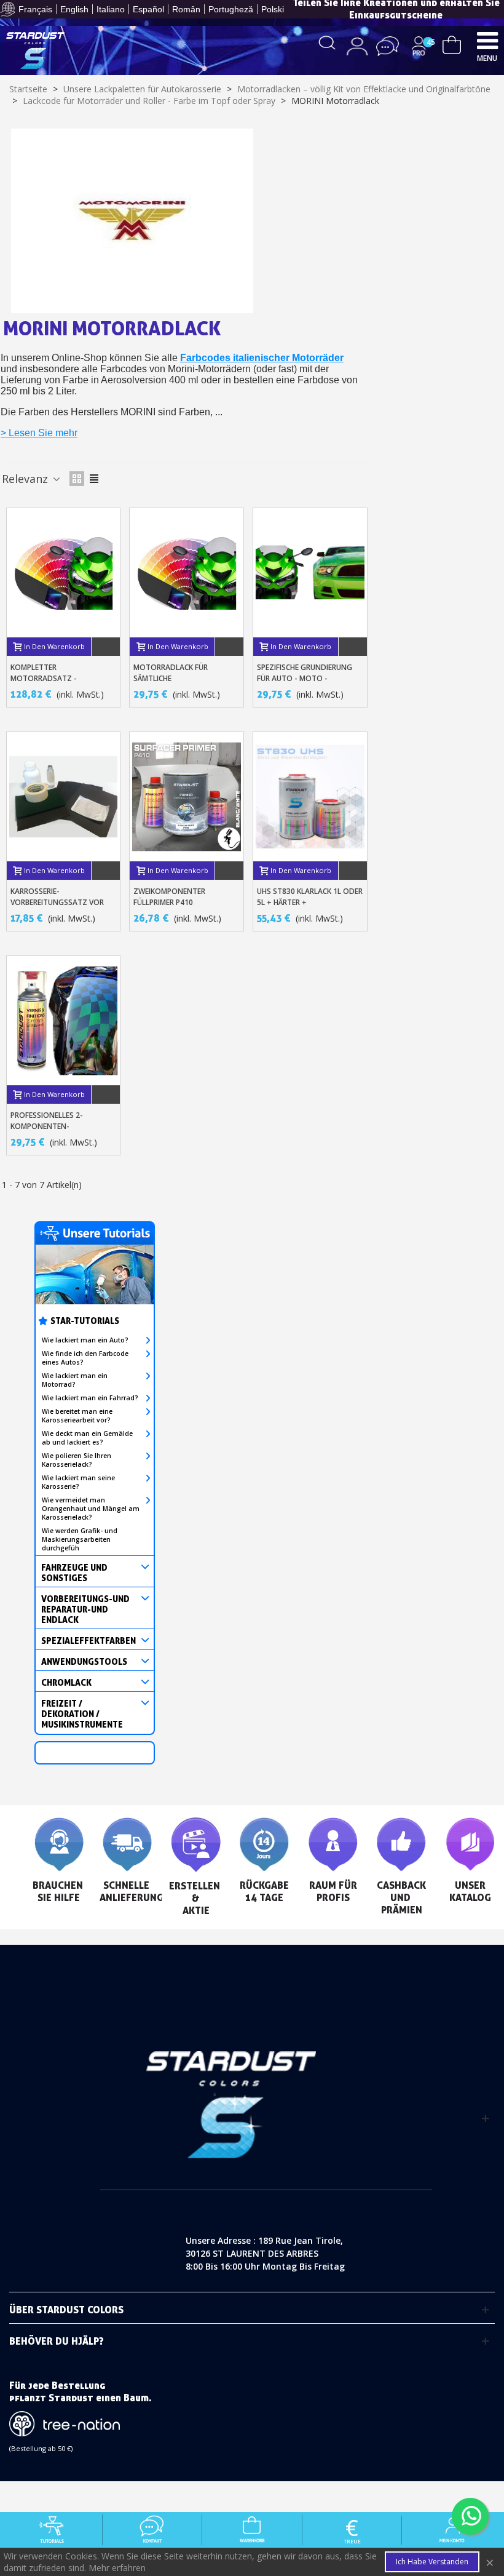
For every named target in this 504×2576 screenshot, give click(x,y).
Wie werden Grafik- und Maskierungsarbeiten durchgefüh (80, 1539)
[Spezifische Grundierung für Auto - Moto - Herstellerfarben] (310, 573)
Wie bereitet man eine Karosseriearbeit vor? (77, 1416)
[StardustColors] (35, 50)
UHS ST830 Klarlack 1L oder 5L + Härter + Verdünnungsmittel (310, 902)
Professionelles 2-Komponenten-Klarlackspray (47, 1126)
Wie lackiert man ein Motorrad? (75, 1380)
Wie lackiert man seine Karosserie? (78, 1482)
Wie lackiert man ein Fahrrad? (90, 1398)
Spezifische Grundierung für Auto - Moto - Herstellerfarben (305, 678)
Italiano (111, 9)
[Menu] (487, 40)
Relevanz (26, 479)
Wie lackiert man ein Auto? (85, 1340)
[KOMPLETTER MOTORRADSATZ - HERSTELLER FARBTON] (64, 573)
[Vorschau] (106, 647)
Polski (273, 9)
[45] (452, 43)
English (74, 9)
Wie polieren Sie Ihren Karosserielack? (77, 1460)
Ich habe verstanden (432, 2562)
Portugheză (231, 9)
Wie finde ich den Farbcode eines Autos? (85, 1358)
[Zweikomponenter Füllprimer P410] (187, 797)
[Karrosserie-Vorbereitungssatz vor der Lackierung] (64, 797)
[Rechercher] (327, 42)
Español (148, 9)
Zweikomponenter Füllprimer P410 (169, 897)
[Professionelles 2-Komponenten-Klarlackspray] (64, 1021)
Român (186, 9)
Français (35, 9)
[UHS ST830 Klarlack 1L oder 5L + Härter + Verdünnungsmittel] (310, 797)
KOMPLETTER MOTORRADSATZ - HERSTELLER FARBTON (49, 678)
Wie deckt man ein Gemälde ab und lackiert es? (87, 1438)
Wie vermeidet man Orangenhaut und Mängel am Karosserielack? (91, 1509)
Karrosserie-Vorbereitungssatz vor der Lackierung (57, 902)
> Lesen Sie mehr (39, 433)
